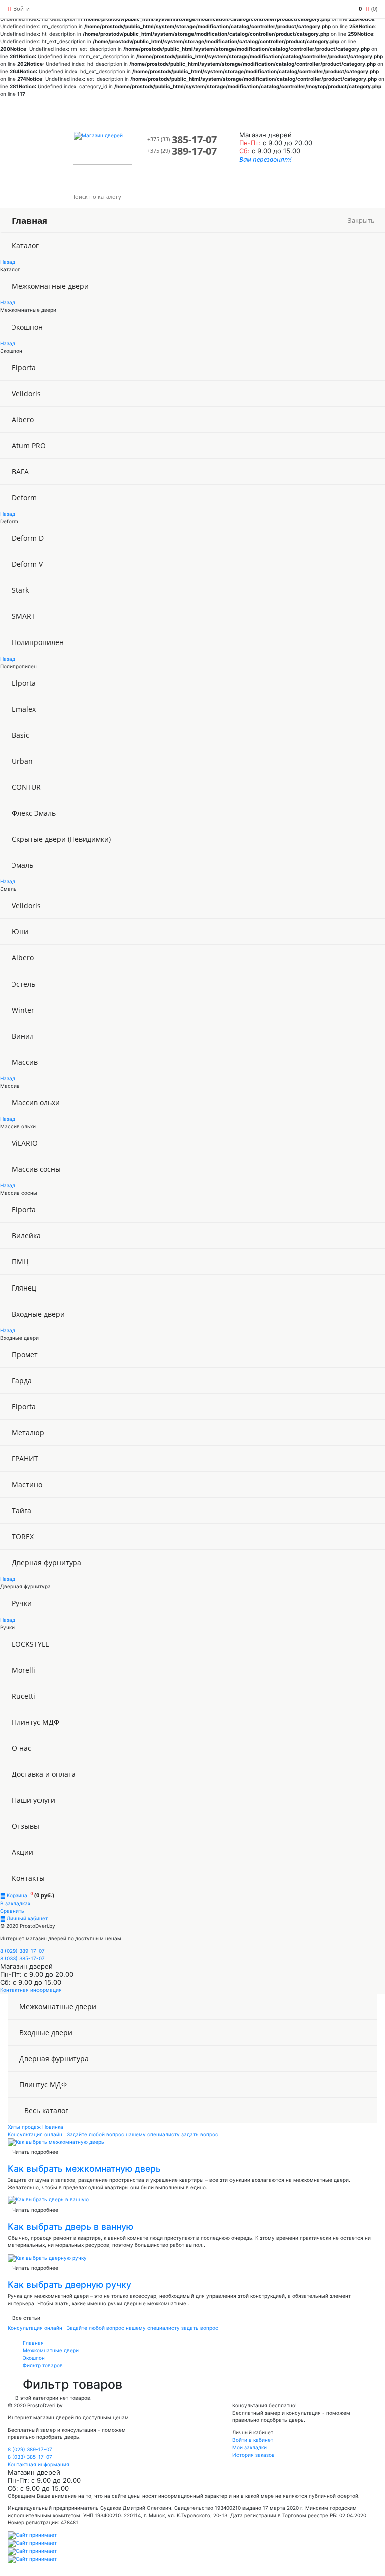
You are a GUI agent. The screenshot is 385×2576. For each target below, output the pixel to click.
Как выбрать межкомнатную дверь (84, 2169)
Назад (8, 262)
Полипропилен (38, 642)
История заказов (253, 2455)
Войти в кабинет (253, 2440)
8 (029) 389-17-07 (22, 1951)
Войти (21, 8)
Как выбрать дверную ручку (69, 2284)
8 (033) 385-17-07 (22, 1958)
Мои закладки (249, 2447)
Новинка (53, 2127)
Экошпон (27, 327)
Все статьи (26, 2318)
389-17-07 (182, 151)
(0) (368, 8)
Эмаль (22, 865)
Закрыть (361, 221)
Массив (25, 1062)
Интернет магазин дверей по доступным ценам (61, 1938)
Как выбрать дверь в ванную (70, 2227)
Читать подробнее (35, 2152)
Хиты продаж (24, 2127)
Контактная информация (31, 1990)
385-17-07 (182, 139)
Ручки (22, 1603)
